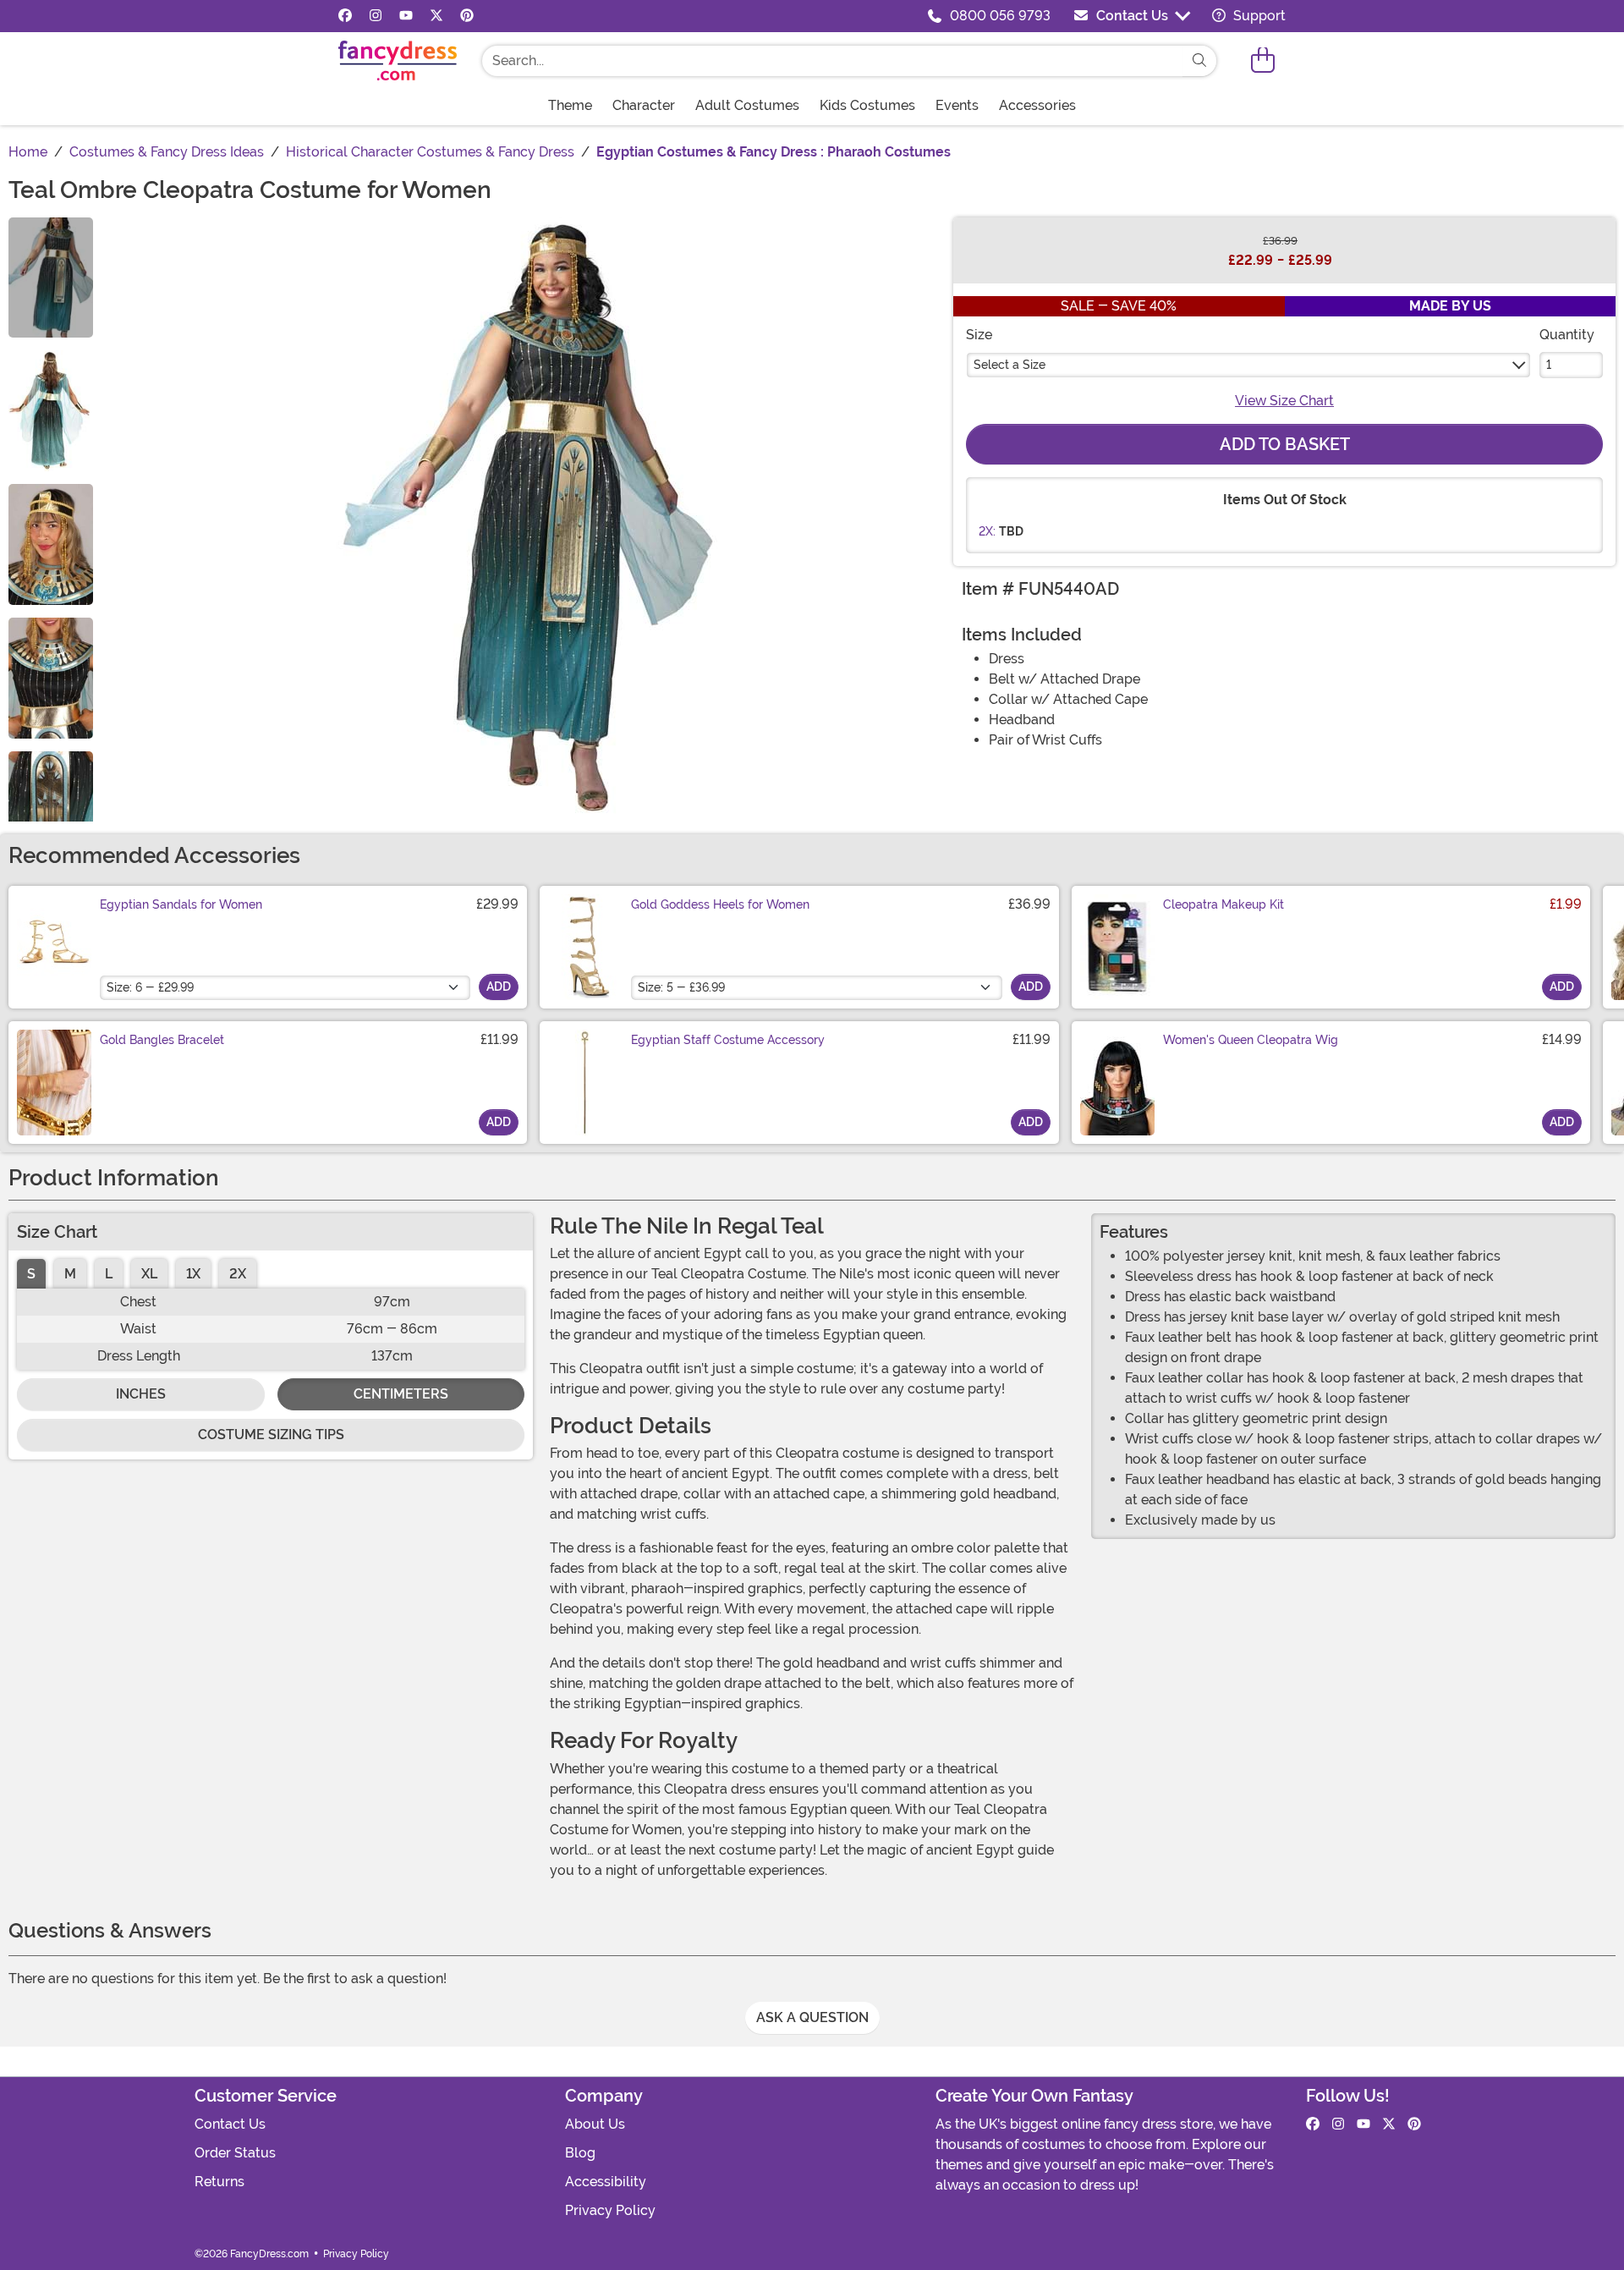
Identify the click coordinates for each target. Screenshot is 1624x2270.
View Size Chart (1284, 401)
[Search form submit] (1199, 61)
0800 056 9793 (1000, 16)
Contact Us (1132, 16)
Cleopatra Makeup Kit (1223, 904)
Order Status (235, 2153)
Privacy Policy (610, 2210)
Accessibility (606, 2182)
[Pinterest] (467, 16)
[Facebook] (345, 16)
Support (1258, 16)
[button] (1263, 60)
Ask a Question (812, 2017)
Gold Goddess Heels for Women (720, 904)
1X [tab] (193, 1274)
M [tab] (70, 1274)
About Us (595, 2124)
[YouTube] (406, 16)
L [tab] (109, 1274)
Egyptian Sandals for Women (181, 904)
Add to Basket (1285, 444)
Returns (219, 2182)
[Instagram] (376, 16)
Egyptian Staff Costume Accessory (728, 1040)
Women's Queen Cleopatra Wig (1251, 1040)
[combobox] (832, 61)
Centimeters (401, 1394)
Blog (580, 2153)
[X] (436, 16)
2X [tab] (238, 1274)
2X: (987, 531)
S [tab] (31, 1274)
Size (979, 335)
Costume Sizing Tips (271, 1435)
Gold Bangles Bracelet (162, 1040)
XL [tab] (149, 1274)
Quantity (1567, 335)
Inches (141, 1394)
